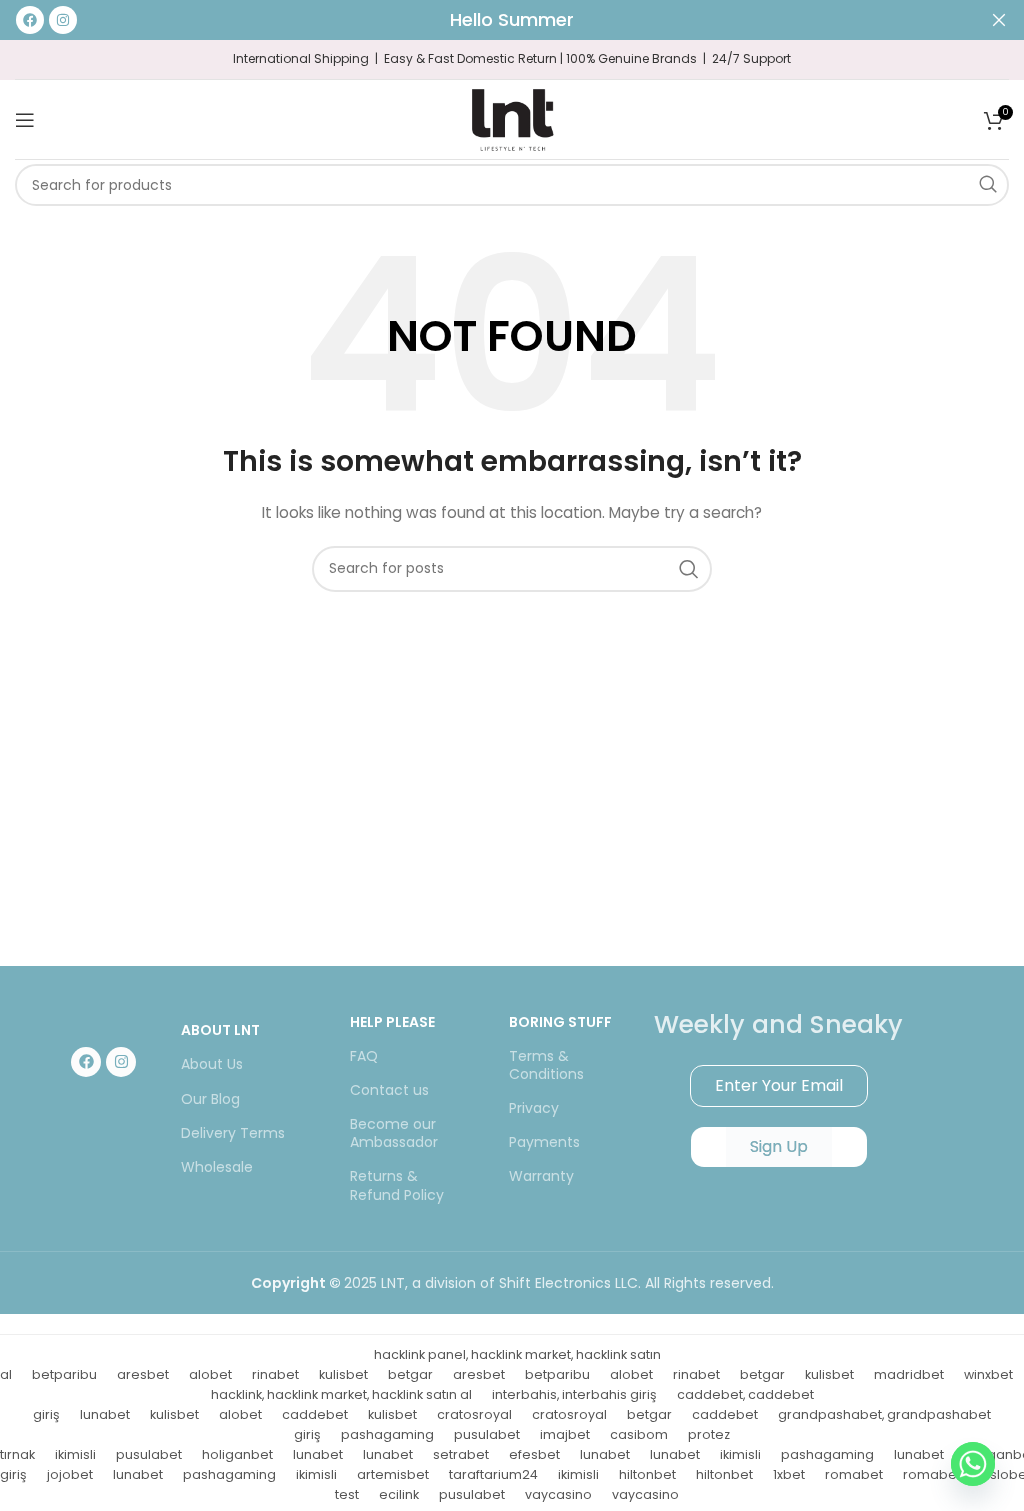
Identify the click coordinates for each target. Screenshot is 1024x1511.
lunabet (105, 1414)
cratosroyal (474, 1414)
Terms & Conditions (546, 1065)
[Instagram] (121, 1062)
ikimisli (75, 1454)
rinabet (275, 1374)
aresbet (143, 1374)
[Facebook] (86, 1062)
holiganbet (237, 1454)
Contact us (389, 1090)
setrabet (461, 1454)
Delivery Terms (233, 1133)
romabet (854, 1474)
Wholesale (217, 1167)
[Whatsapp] (973, 1464)
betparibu (64, 1374)
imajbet (565, 1434)
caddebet (315, 1414)
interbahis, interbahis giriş (574, 1394)
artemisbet (393, 1474)
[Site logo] (512, 118)
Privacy (534, 1108)
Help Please (392, 1022)
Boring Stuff (560, 1022)
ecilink (399, 1494)
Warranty (541, 1176)
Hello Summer (512, 19)
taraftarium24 (493, 1474)
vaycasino (558, 1494)
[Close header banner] (999, 20)
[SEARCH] (988, 185)
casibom (639, 1434)
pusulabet (487, 1434)
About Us (212, 1064)
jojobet (70, 1474)
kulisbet (343, 1374)
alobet (210, 1374)
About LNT (220, 1030)
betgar (410, 1374)
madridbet (909, 1374)
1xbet (789, 1474)
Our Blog (210, 1099)
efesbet (534, 1454)
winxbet (988, 1374)
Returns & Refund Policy (397, 1185)
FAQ (364, 1056)
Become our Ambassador (394, 1133)
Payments (544, 1142)
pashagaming (387, 1434)
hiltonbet (647, 1474)
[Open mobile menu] (25, 120)
